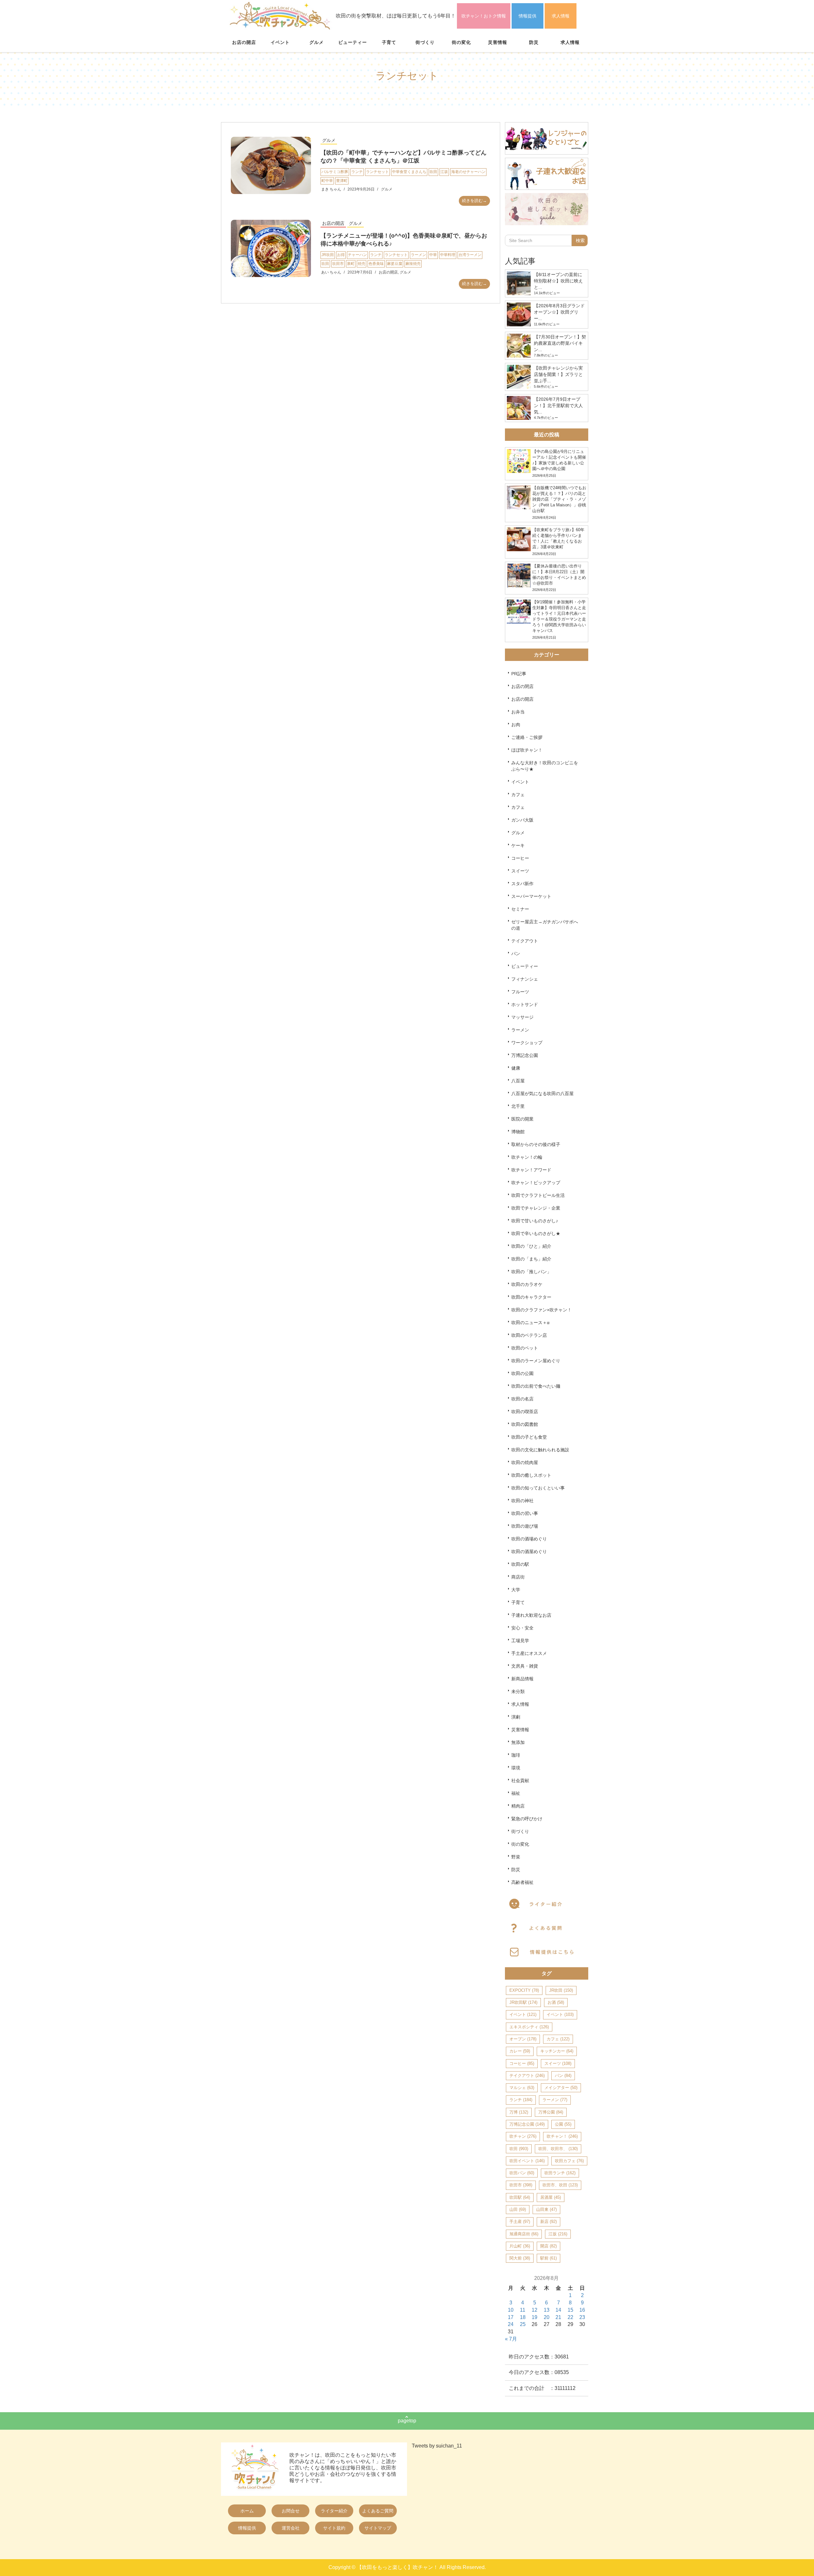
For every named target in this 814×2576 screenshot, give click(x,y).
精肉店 (518, 1806)
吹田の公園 (522, 1373)
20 (547, 2317)
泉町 (351, 264)
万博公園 (551, 2112)
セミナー (520, 909)
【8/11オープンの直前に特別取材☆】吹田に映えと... (558, 281)
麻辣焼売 (413, 264)
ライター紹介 (334, 2511)
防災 (534, 42)
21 (558, 2317)
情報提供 (528, 16)
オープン (523, 2039)
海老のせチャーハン (468, 172)
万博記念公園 (525, 1055)
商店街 (518, 1577)
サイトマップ (378, 2528)
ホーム (247, 2511)
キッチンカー (557, 2051)
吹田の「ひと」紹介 (531, 1246)
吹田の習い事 (525, 1513)
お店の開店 (244, 42)
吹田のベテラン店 (529, 1335)
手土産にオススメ (529, 1653)
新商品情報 (522, 1679)
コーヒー (520, 858)
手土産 (520, 2222)
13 (547, 2310)
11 (523, 2310)
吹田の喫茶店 (525, 1412)
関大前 (520, 2258)
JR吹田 (328, 255)
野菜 (516, 1857)
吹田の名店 (522, 1399)
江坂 (444, 172)
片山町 (520, 2246)
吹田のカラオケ (527, 1284)
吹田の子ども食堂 (529, 1437)
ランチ (357, 172)
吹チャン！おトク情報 (484, 16)
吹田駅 (520, 2197)
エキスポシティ (529, 2027)
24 (511, 2324)
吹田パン (522, 2173)
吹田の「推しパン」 (531, 1272)
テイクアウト (525, 941)
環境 (516, 1768)
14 (558, 2310)
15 (570, 2310)
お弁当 (518, 712)
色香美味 (376, 264)
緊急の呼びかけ (527, 1819)
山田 (518, 2209)
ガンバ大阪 (522, 820)
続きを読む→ (474, 201)
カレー (520, 2051)
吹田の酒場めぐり (529, 1539)
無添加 (518, 1742)
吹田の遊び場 (525, 1526)
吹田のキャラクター (531, 1297)
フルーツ (520, 992)
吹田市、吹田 (560, 2185)
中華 (433, 255)
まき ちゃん (331, 189)
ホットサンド (525, 1004)
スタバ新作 (522, 884)
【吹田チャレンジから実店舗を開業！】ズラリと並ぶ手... (558, 374)
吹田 (433, 172)
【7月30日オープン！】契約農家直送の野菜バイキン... (560, 343)
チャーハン (357, 255)
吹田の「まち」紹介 (531, 1259)
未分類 (518, 1691)
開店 (548, 2246)
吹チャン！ (562, 2136)
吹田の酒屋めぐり (529, 1552)
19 (535, 2317)
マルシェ (522, 2088)
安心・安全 (522, 1628)
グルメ (317, 42)
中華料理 (448, 255)
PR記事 (519, 674)
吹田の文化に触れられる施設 (540, 1450)
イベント (280, 42)
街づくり (425, 42)
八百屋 (518, 1081)
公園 (563, 2124)
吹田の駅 (520, 1564)
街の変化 (461, 42)
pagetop (407, 2421)
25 (523, 2324)
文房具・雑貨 (525, 1666)
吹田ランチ (560, 2173)
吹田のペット (525, 1348)
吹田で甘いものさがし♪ (535, 1221)
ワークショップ (527, 1043)
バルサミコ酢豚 (335, 172)
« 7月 (511, 2339)
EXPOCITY (524, 1990)
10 (511, 2310)
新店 (548, 2222)
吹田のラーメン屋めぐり (536, 1361)
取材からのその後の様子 (536, 1144)
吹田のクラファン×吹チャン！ (542, 1310)
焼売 (362, 264)
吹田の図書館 (525, 1424)
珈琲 (516, 1755)
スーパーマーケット (531, 896)
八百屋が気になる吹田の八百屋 (542, 1094)
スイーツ (520, 871)
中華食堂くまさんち (409, 172)
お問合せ (291, 2511)
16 (582, 2310)
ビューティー (353, 42)
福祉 (516, 1793)
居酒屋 (551, 2197)
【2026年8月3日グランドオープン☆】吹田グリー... (559, 312)
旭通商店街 (524, 2234)
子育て (389, 42)
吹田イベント (527, 2161)
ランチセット (377, 172)
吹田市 (338, 264)
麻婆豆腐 (395, 264)
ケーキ (518, 845)
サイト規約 (334, 2528)
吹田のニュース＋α (530, 1323)
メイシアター (561, 2088)
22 (570, 2317)
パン (516, 954)
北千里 (518, 1106)
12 (535, 2310)
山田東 (546, 2209)
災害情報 (498, 42)
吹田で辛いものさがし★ (536, 1233)
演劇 (516, 1717)
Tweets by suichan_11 (437, 2446)
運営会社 (291, 2528)
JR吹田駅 (523, 2002)
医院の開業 (522, 1119)
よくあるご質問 (378, 2511)
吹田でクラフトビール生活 (538, 1195)
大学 (516, 1590)
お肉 (516, 725)
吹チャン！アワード (531, 1170)
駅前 (548, 2258)
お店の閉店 (522, 686)
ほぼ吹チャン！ (527, 750)
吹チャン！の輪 (527, 1157)
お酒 (556, 2002)
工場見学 (520, 1641)
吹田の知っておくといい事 (538, 1488)
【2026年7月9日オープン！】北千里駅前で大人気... (558, 406)
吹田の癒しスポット (531, 1475)
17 (511, 2317)
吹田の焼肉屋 (525, 1462)
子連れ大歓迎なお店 (531, 1615)
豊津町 (342, 181)
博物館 (518, 1132)
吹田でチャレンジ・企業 (536, 1208)
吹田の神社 (522, 1501)
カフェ (518, 795)
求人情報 (561, 16)
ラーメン (418, 255)
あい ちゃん (331, 272)
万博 (519, 2112)
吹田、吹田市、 (558, 2149)
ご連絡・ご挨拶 (527, 737)
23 (582, 2317)
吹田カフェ (569, 2161)
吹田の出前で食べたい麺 (536, 1386)
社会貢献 (520, 1781)
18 (523, 2317)
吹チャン (523, 2136)
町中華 (327, 181)
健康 (516, 1068)
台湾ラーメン (470, 255)
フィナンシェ (525, 979)
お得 (341, 255)
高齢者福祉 (522, 1882)
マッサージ (522, 1017)
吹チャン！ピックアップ (536, 1183)
